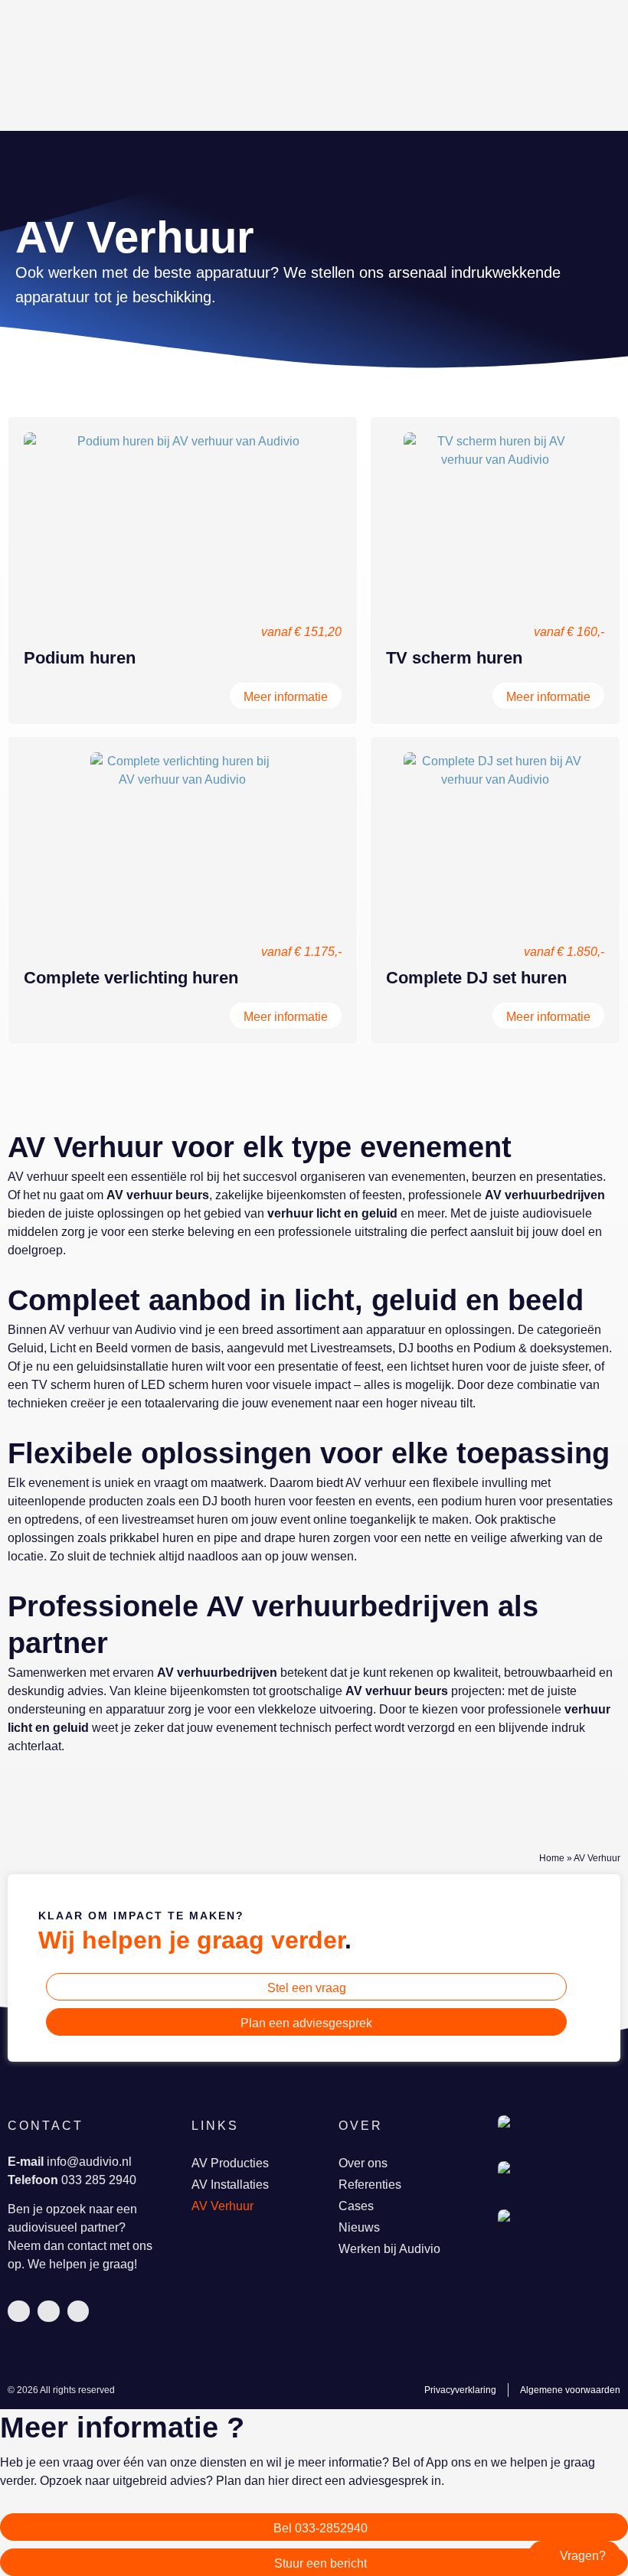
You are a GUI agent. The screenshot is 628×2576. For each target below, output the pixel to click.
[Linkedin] (19, 2312)
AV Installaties (230, 2185)
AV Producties (230, 2163)
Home (552, 1858)
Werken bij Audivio (389, 2249)
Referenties (370, 2185)
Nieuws (359, 2227)
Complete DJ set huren (476, 978)
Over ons (363, 2163)
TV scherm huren (454, 658)
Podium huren (80, 658)
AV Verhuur (222, 2206)
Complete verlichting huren (131, 978)
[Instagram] (78, 2312)
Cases (356, 2206)
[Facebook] (49, 2312)
